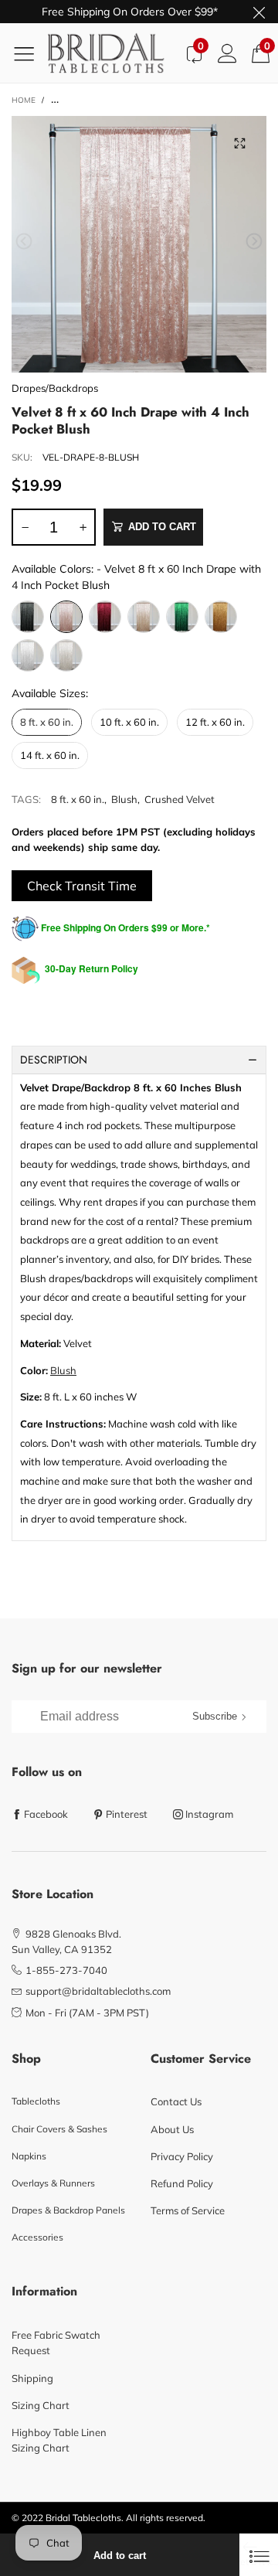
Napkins (29, 2156)
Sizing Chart (41, 2405)
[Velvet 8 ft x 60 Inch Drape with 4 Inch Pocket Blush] (139, 244)
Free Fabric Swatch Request (56, 2343)
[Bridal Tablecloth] (112, 53)
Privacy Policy (182, 2156)
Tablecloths (36, 2101)
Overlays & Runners (53, 2183)
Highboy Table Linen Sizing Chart (59, 2440)
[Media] (239, 143)
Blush (124, 799)
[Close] (259, 2555)
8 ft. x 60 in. (78, 799)
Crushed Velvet (180, 799)
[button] (24, 242)
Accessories (37, 2237)
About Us (172, 2129)
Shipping (32, 2378)
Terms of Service (188, 2210)
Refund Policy (182, 2183)
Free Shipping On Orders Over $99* (130, 12)
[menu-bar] (30, 53)
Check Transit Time (82, 886)
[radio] (28, 617)
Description (54, 1060)
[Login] (227, 53)
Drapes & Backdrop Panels (68, 2210)
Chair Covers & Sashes (59, 2129)
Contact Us (176, 2101)
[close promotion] (259, 12)
